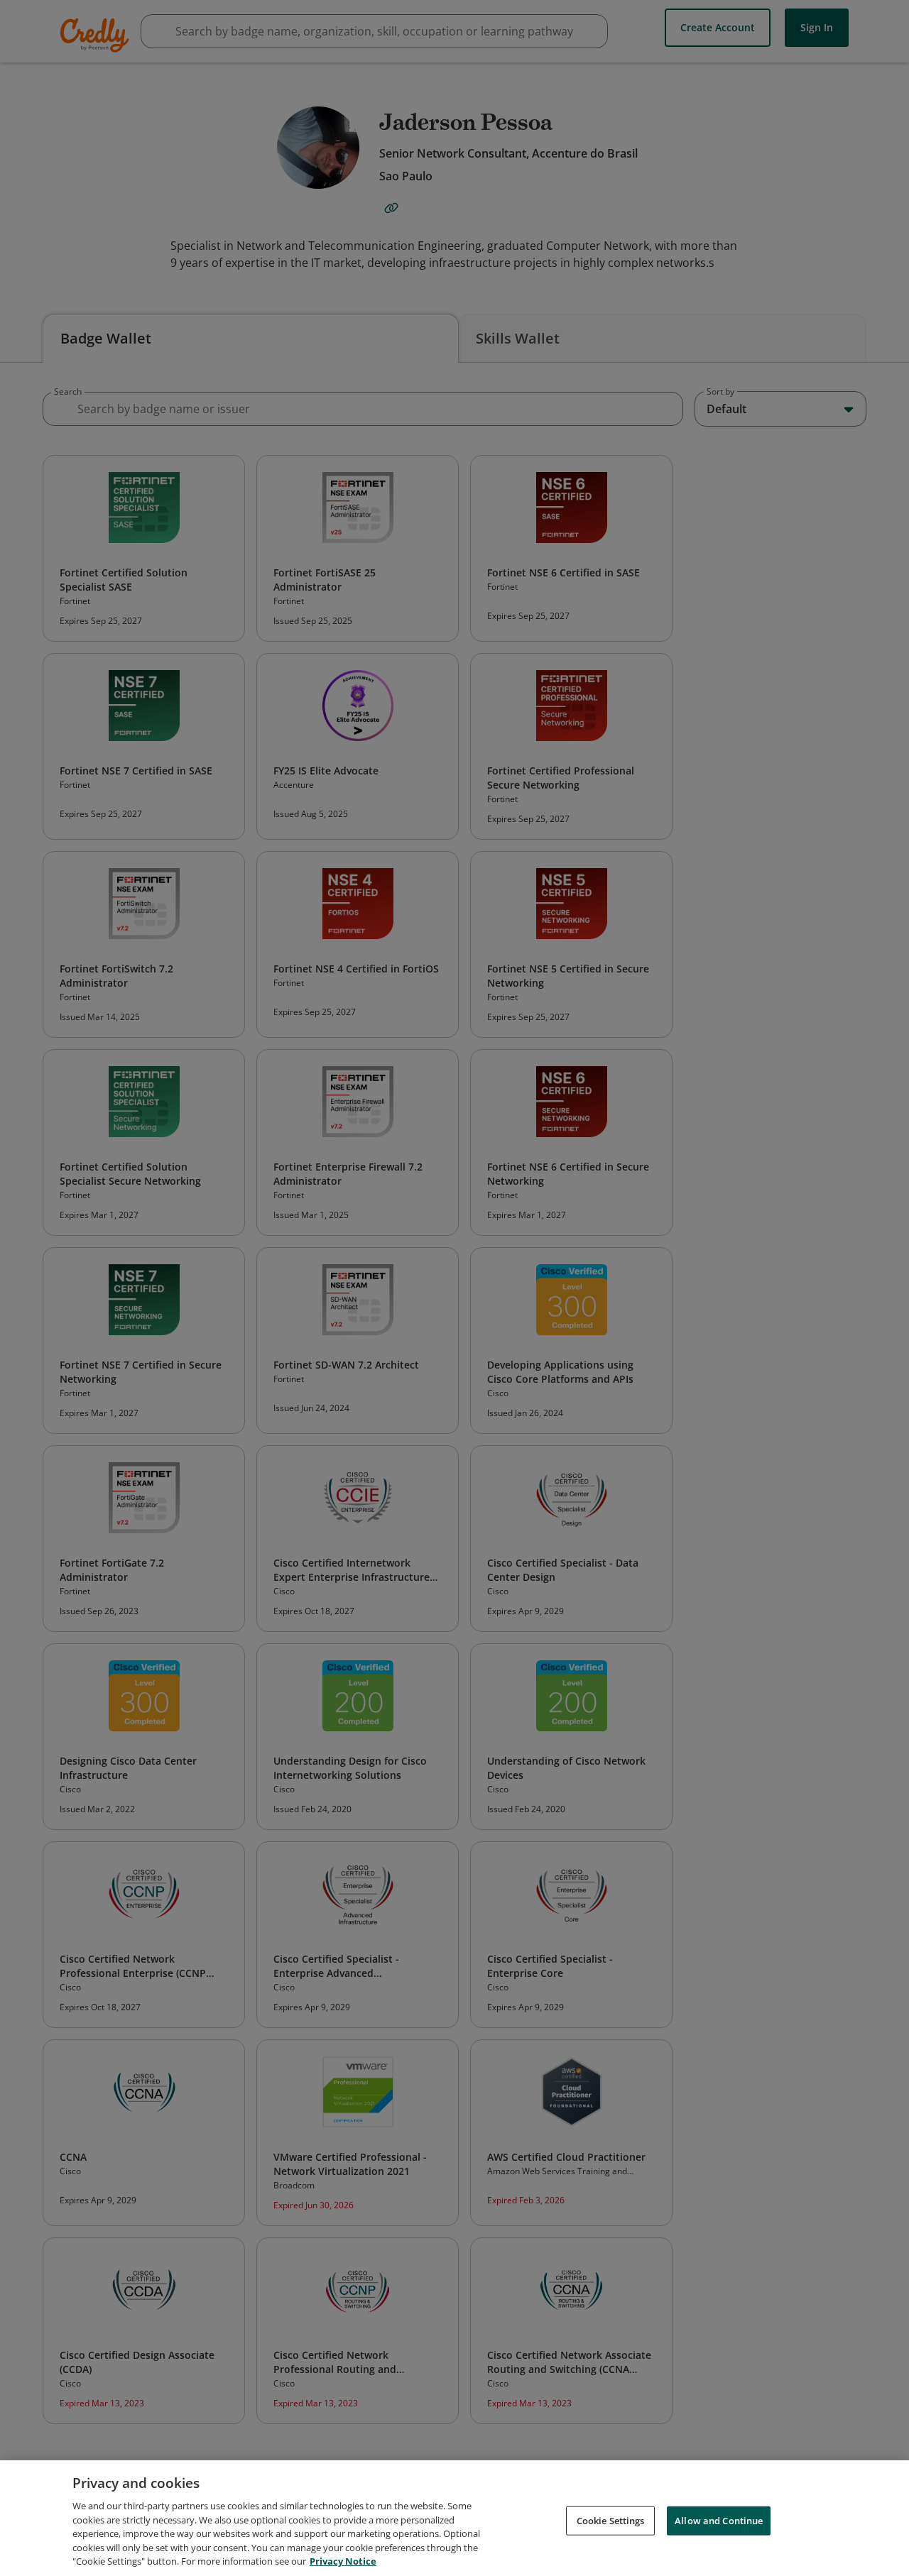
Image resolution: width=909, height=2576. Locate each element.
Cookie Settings (611, 2520)
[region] (454, 2518)
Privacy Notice (343, 2561)
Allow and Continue (719, 2520)
